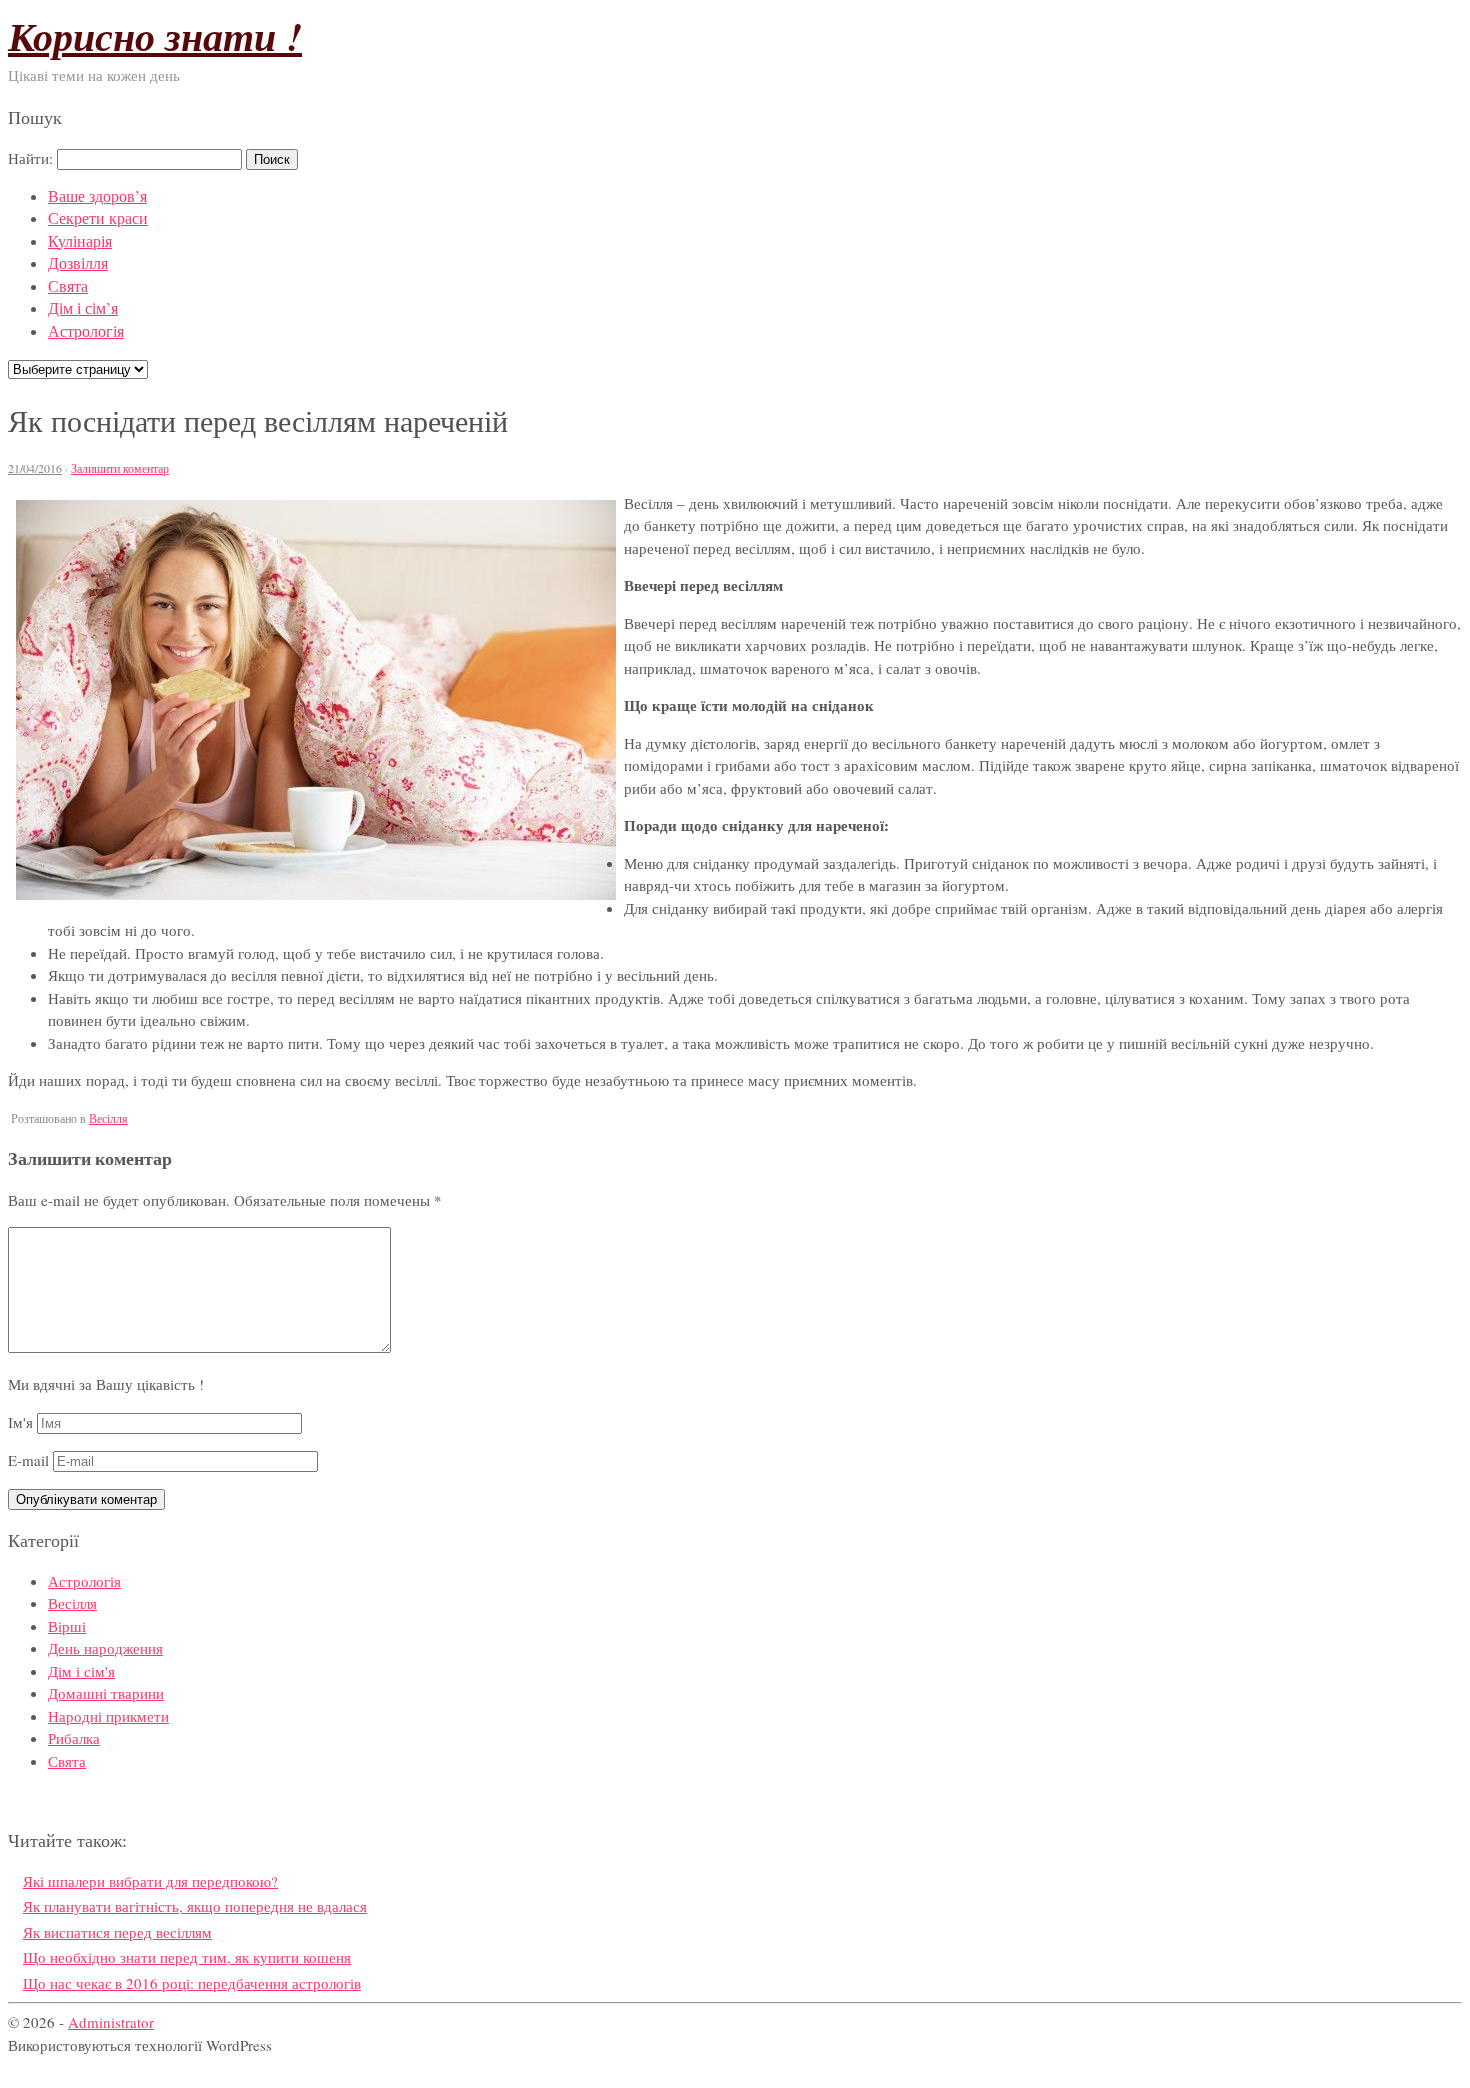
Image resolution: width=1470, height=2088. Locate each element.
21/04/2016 (35, 468)
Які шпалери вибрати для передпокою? (150, 1881)
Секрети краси (98, 217)
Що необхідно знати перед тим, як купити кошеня (187, 1957)
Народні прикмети (108, 1716)
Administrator (111, 2022)
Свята (68, 285)
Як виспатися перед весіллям (117, 1932)
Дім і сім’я (83, 307)
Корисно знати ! (155, 36)
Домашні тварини (106, 1693)
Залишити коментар (120, 468)
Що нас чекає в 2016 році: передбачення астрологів (192, 1983)
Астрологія (86, 330)
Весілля (108, 1118)
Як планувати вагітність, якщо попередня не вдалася (195, 1906)
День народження (105, 1648)
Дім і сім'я (81, 1671)
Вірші (67, 1626)
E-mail (28, 1460)
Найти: (30, 158)
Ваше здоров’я (97, 195)
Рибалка (74, 1738)
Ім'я (20, 1422)
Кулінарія (80, 240)
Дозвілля (78, 262)
